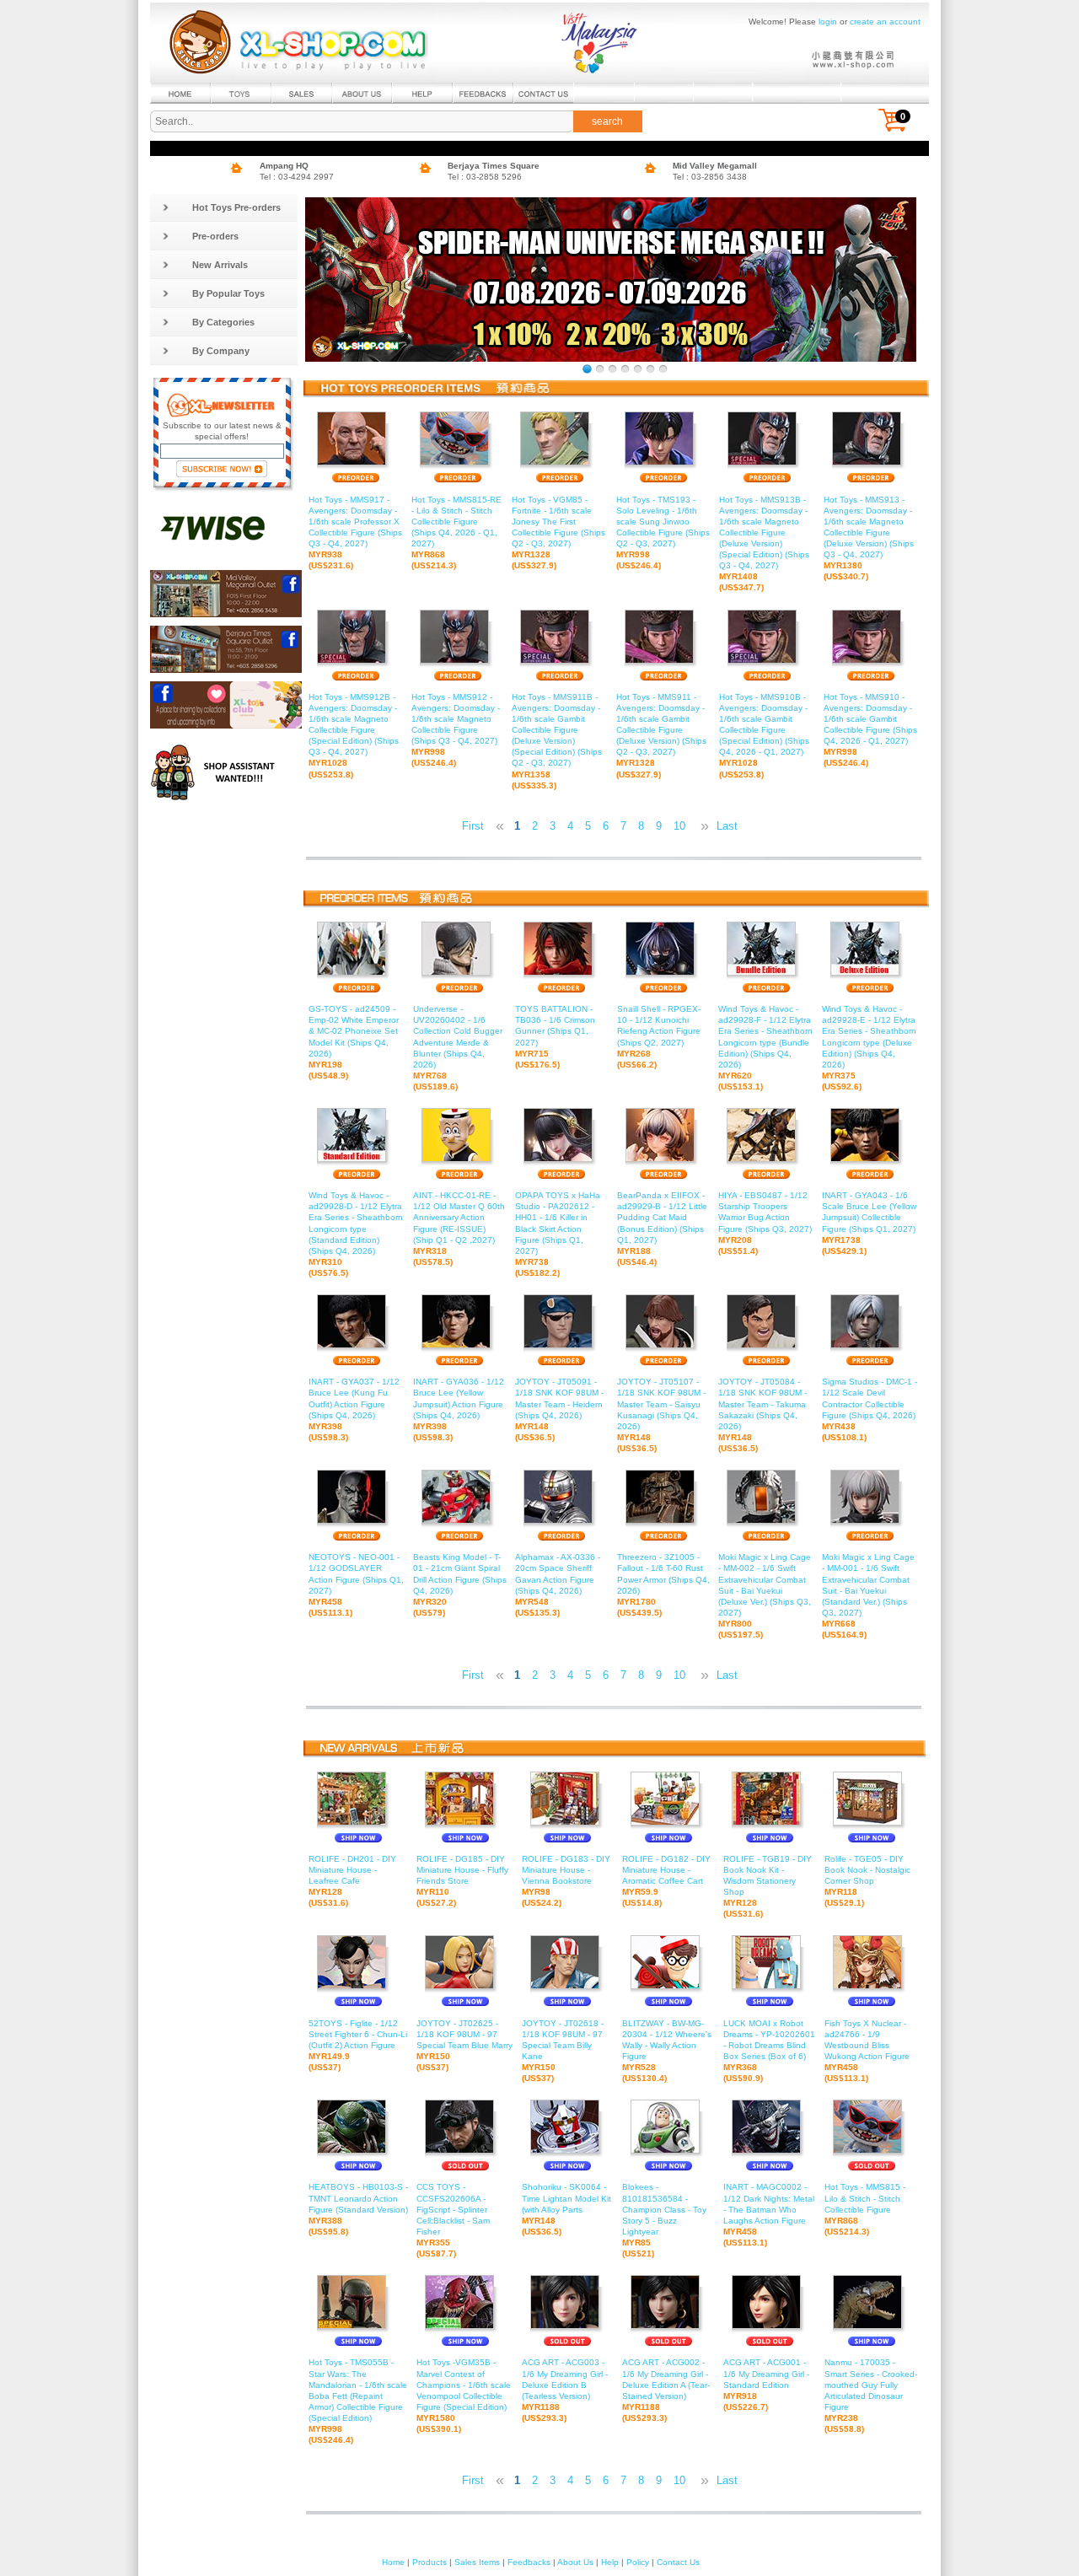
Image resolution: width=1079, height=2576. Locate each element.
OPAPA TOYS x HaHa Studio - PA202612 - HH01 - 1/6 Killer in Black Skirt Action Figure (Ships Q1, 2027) (558, 1234)
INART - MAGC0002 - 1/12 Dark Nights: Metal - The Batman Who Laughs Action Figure (769, 2215)
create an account (885, 22)
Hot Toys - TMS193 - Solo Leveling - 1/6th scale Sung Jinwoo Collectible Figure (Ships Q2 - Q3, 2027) (663, 532)
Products (429, 2562)
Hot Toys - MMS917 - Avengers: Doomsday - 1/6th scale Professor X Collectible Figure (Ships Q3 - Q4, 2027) (355, 532)
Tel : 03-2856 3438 (710, 177)
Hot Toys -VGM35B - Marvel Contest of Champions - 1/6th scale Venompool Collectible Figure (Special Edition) (464, 2396)
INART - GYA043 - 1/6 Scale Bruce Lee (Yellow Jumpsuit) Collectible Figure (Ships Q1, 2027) (869, 1223)
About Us (575, 2562)
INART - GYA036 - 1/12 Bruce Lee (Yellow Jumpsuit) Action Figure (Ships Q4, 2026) (459, 1409)
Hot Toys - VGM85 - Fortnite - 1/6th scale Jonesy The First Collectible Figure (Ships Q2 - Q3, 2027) (558, 532)
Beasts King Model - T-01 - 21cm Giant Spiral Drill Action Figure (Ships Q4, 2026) (460, 1585)
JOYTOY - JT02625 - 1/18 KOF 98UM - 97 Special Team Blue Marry (464, 2045)
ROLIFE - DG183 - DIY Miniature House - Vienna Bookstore (566, 1881)
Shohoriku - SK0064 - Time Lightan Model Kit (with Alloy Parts (566, 2209)
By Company (221, 351)
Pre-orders (215, 236)
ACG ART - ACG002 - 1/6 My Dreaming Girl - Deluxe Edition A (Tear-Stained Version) (666, 2390)
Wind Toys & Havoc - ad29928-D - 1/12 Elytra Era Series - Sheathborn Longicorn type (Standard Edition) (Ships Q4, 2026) (356, 1234)
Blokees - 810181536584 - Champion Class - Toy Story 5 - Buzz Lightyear (664, 2220)
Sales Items (477, 2562)
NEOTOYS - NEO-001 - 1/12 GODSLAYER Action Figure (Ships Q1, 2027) (356, 1585)
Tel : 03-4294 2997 (297, 177)
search (607, 121)
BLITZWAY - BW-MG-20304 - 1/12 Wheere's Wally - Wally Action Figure (667, 2051)
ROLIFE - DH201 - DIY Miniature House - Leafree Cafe (352, 1881)
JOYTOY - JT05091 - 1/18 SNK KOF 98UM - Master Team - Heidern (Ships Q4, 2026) (559, 1409)
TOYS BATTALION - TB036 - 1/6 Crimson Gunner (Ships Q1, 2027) (555, 1037)
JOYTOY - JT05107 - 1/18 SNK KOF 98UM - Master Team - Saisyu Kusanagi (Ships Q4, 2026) (661, 1415)
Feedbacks (529, 2562)
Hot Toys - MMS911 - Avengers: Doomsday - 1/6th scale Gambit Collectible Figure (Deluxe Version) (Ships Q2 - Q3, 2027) (661, 736)
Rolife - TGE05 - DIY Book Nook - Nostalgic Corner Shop (867, 1881)
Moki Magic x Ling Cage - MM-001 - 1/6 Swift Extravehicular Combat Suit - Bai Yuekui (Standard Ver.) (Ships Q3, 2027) (868, 1596)
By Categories (223, 322)
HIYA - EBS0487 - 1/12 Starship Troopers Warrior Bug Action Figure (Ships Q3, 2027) (765, 1223)
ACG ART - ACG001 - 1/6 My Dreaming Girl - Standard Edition (766, 2384)
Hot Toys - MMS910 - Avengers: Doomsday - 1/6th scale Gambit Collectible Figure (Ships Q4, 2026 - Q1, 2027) (870, 730)
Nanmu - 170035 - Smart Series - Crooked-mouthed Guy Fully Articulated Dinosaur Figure (871, 2396)
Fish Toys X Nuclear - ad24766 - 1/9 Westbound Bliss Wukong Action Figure (867, 2051)
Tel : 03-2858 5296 (485, 177)
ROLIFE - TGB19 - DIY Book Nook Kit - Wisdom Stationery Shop (768, 1887)
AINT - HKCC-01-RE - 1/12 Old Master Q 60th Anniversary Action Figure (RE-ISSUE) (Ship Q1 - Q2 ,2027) (459, 1229)
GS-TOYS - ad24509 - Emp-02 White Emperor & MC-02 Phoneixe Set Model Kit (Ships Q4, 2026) (354, 1042)
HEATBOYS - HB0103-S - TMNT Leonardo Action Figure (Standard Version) (358, 2209)
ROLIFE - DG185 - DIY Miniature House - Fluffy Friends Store (462, 1881)
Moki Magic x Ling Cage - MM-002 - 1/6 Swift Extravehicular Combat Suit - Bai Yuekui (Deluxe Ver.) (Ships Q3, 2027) (765, 1596)
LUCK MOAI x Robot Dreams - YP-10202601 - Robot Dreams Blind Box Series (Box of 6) (769, 2051)
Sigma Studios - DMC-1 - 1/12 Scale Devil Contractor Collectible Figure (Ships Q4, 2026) (870, 1409)
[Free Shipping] (663, 369)
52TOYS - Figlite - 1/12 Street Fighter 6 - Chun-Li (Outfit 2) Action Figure (358, 2045)
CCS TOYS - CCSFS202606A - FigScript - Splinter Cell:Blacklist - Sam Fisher (453, 2220)
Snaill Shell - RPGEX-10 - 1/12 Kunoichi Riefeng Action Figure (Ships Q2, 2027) (659, 1037)
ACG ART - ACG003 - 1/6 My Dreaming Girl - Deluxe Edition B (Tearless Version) (565, 2390)
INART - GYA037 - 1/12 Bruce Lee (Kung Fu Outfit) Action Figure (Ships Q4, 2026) (354, 1409)
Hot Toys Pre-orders (236, 207)
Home (393, 2562)
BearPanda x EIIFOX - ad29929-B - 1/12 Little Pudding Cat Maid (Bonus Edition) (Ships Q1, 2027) (662, 1229)
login (828, 22)
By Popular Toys (228, 293)
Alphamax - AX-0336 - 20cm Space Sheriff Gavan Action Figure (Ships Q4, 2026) (558, 1585)
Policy (638, 2562)
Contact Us (678, 2562)
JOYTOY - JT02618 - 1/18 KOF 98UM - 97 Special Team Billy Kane (563, 2051)
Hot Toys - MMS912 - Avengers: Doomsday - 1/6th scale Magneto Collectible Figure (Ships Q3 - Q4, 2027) (456, 730)
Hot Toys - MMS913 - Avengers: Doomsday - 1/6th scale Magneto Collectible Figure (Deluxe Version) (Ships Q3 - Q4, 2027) (869, 538)
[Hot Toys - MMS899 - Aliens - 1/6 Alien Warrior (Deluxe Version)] (625, 369)
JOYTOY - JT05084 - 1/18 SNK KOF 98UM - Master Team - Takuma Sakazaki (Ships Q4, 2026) (762, 1415)
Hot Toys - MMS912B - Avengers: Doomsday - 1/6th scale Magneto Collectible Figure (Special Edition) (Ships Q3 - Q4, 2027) (354, 736)
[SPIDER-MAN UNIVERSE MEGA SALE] (587, 369)
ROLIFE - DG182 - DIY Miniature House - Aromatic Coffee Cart (666, 1881)
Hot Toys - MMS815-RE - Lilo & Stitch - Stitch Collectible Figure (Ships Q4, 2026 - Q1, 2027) (456, 532)
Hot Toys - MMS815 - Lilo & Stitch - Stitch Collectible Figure (865, 2209)
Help (610, 2562)
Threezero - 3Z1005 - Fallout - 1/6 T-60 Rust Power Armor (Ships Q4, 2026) (663, 1585)
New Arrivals (220, 265)
